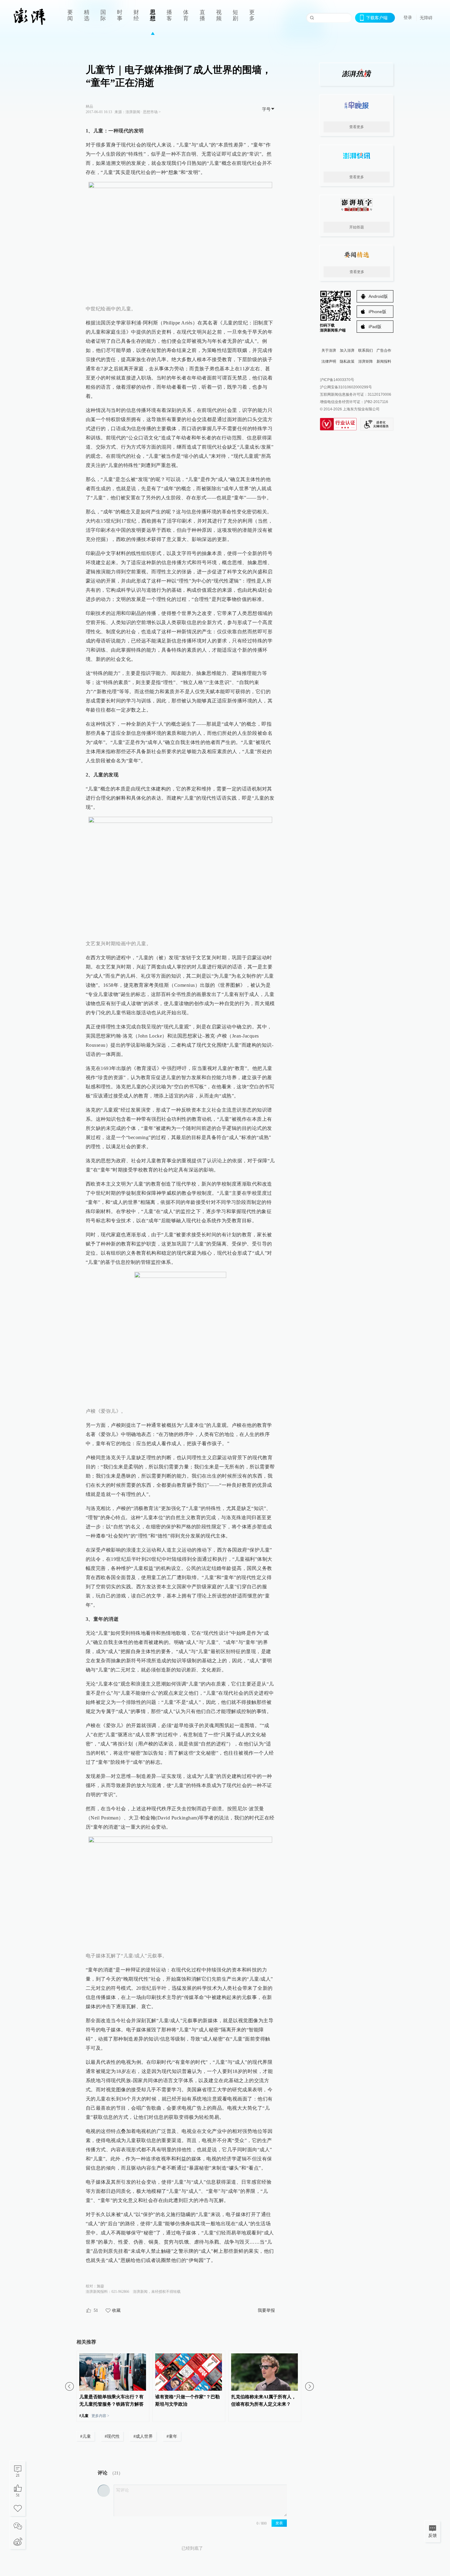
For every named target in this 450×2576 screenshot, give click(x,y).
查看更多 (357, 127)
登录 (408, 17)
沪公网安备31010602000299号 (346, 387)
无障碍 (426, 18)
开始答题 (357, 227)
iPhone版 (377, 312)
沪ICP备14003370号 (337, 380)
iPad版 (375, 327)
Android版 (378, 296)
